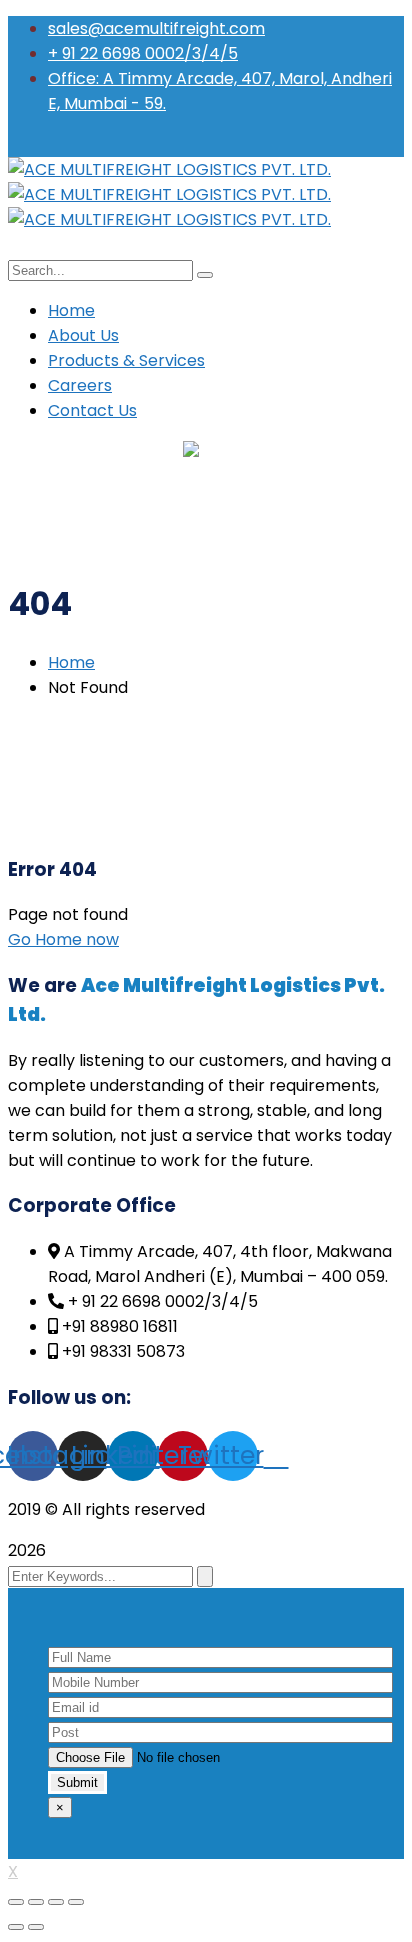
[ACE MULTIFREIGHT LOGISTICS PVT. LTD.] (169, 169)
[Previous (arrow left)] (16, 1927)
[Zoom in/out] (76, 1902)
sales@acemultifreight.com (156, 28)
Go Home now (63, 939)
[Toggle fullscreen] (56, 1902)
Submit (77, 1782)
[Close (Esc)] (16, 1902)
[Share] (36, 1902)
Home (71, 662)
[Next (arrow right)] (36, 1927)
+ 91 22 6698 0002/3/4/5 (143, 53)
